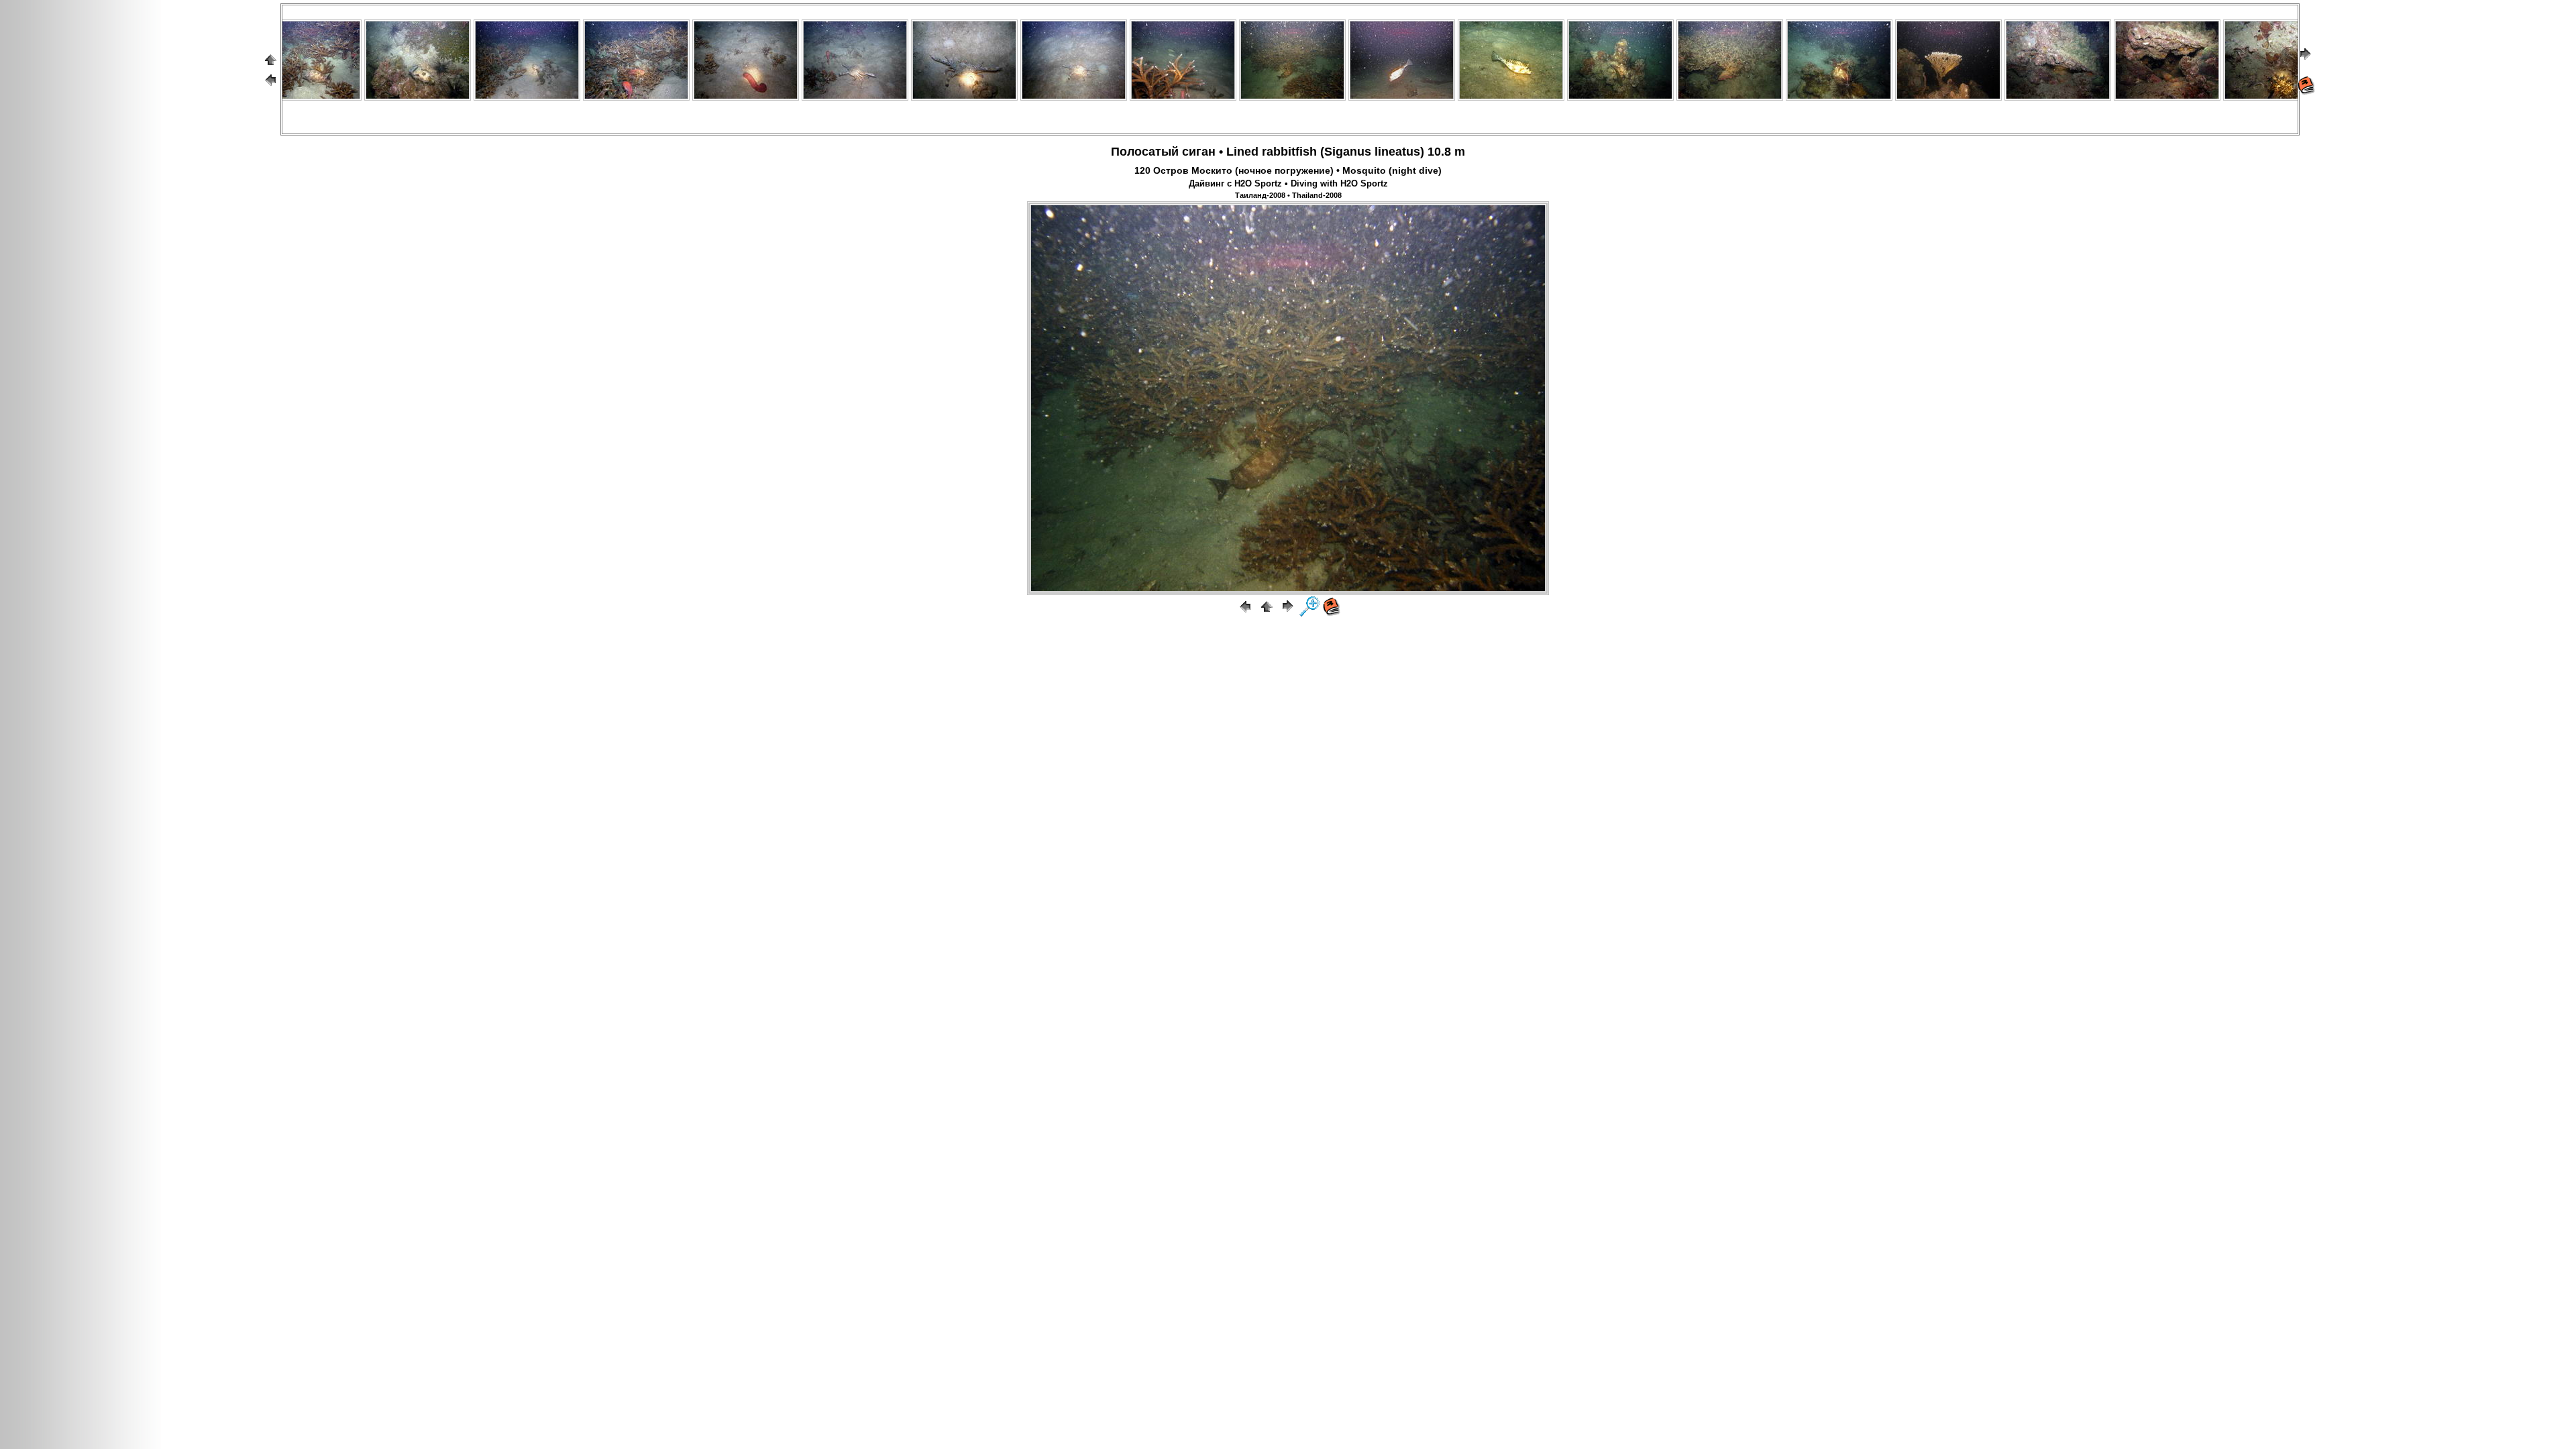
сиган (1199, 152)
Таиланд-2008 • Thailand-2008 (1288, 195)
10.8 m (1446, 152)
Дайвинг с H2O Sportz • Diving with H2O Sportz (1288, 184)
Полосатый (1145, 152)
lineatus (1397, 152)
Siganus (1348, 152)
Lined (1242, 152)
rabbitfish (1289, 152)
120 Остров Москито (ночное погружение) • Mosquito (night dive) (1288, 170)
